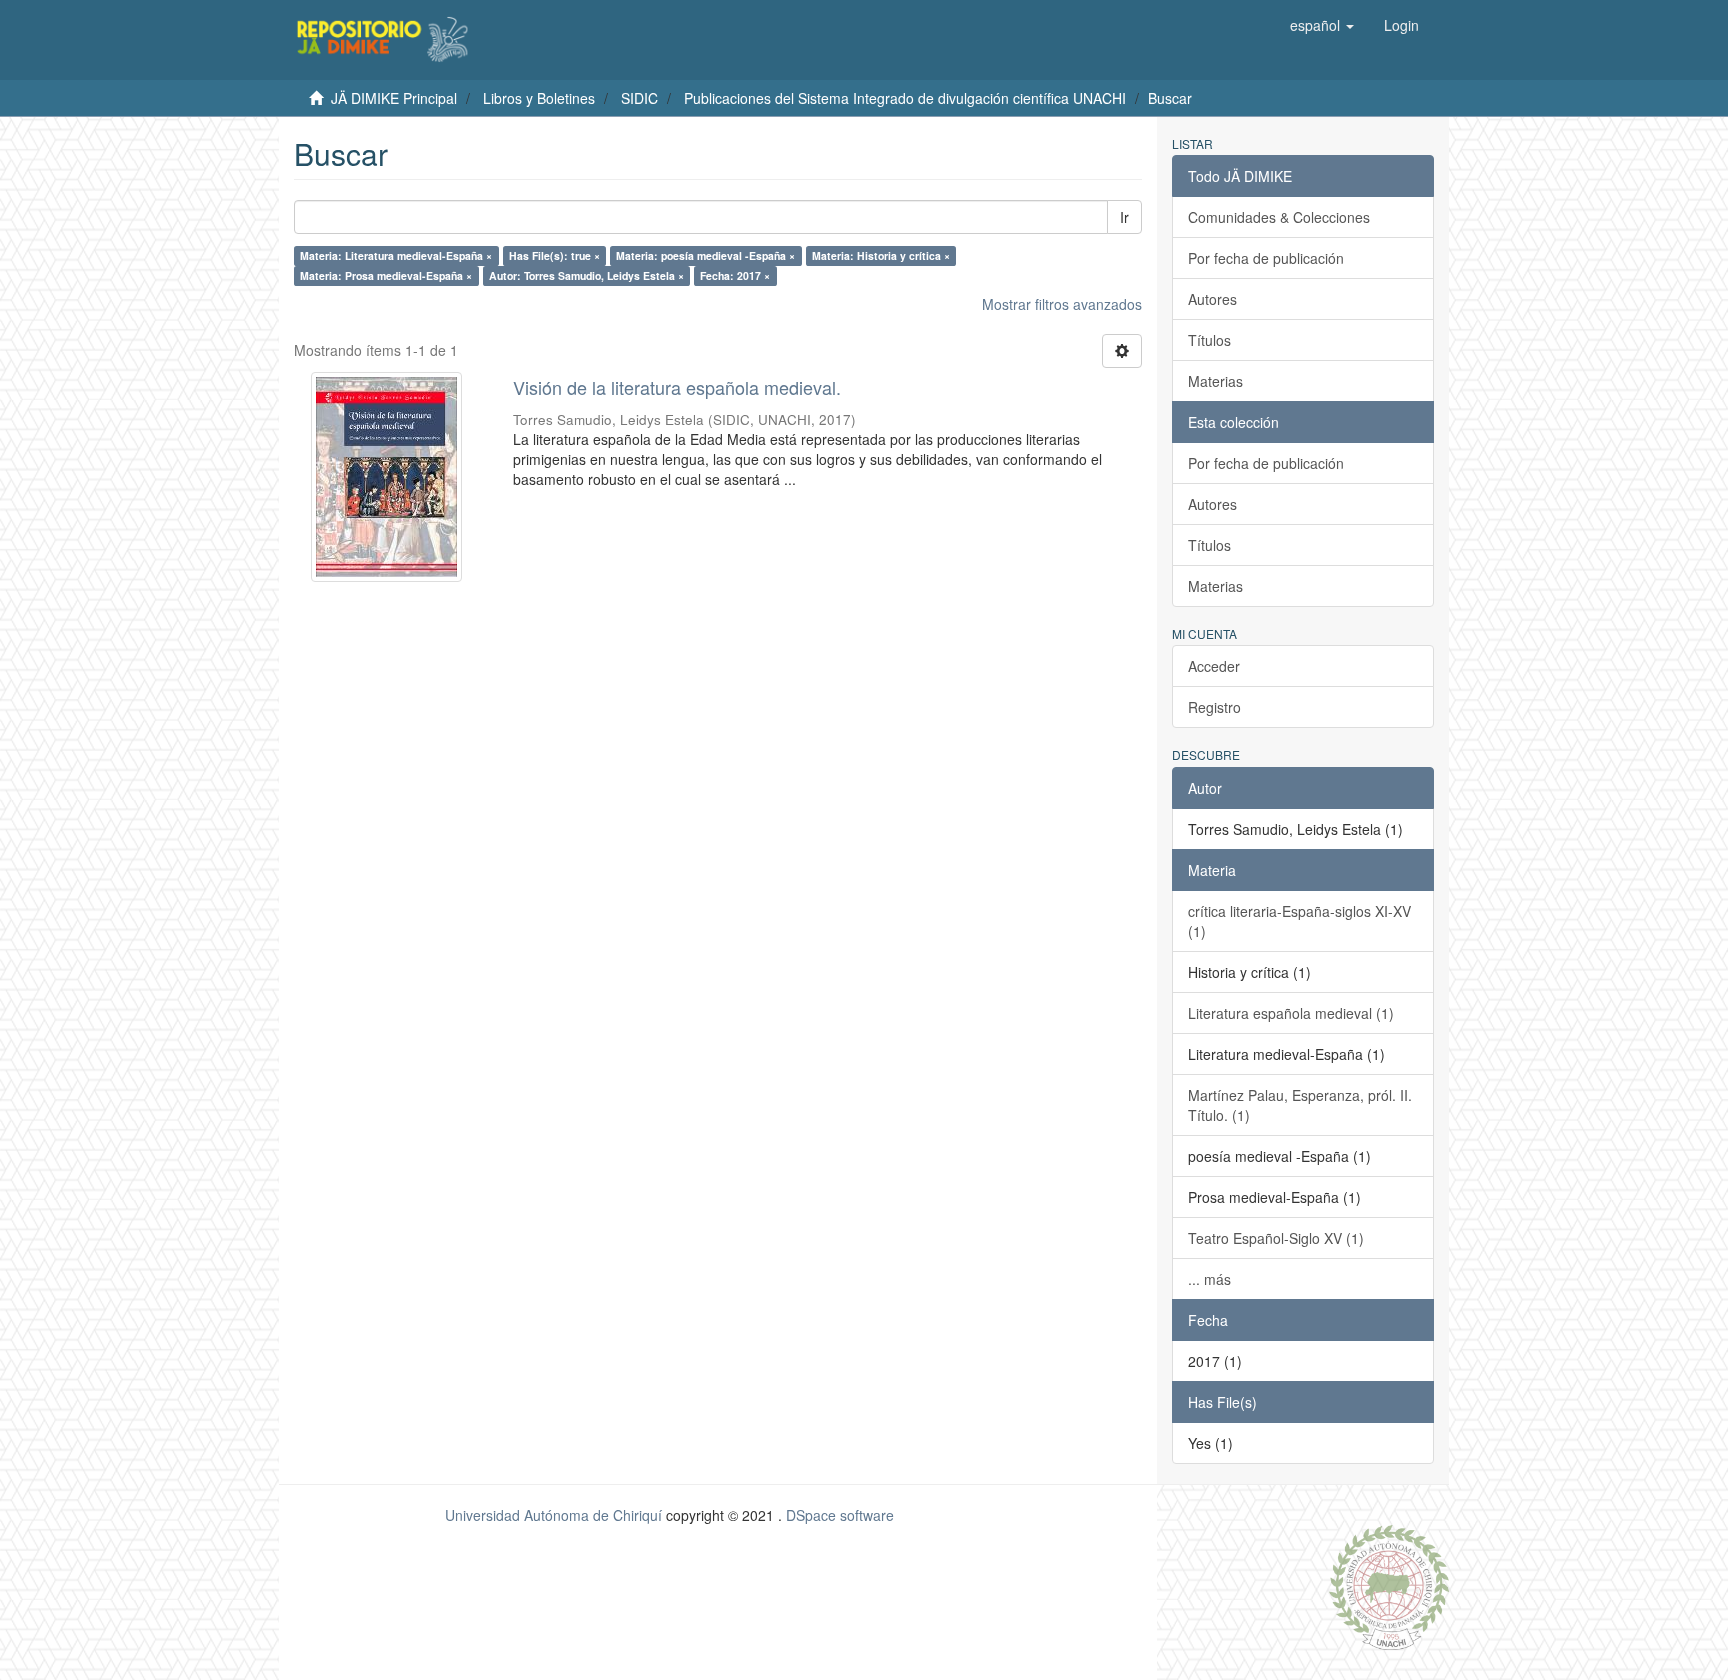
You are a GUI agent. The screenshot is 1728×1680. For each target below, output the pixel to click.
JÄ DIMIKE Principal (394, 98)
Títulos (1209, 340)
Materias (1215, 381)
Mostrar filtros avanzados (1062, 304)
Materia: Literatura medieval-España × (396, 255)
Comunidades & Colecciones (1279, 217)
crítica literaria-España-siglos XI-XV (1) (1299, 921)
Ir (1124, 217)
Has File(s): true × (554, 255)
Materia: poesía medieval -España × (705, 255)
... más (1209, 1279)
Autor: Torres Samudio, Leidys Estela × (586, 275)
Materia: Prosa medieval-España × (386, 275)
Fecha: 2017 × (735, 275)
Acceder (1214, 666)
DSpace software (840, 1515)
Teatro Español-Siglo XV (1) (1276, 1238)
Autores (1212, 299)
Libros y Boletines (539, 98)
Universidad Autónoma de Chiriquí (553, 1515)
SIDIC (639, 98)
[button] (1322, 25)
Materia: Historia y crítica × (881, 255)
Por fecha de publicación (1266, 258)
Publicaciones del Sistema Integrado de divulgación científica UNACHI (905, 98)
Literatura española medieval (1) (1291, 1013)
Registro (1214, 707)
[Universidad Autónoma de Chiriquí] (1389, 1585)
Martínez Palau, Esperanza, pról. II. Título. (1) (1300, 1105)
